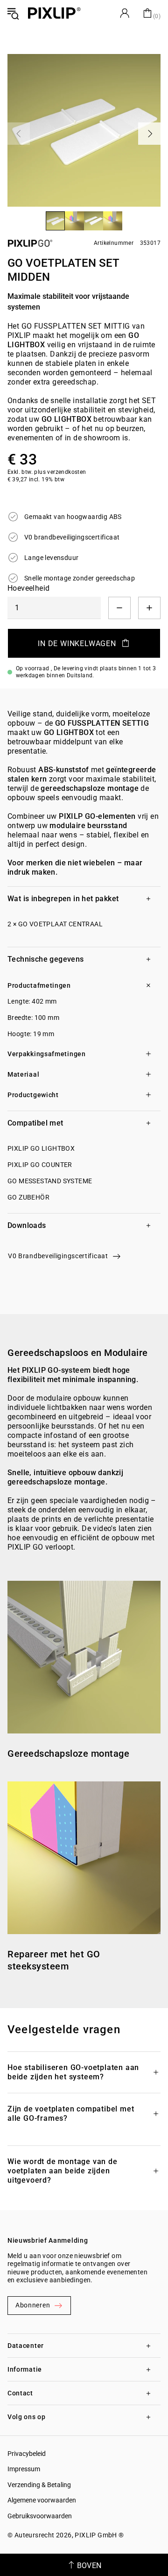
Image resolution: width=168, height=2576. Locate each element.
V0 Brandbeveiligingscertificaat (58, 1256)
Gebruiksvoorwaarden (40, 2516)
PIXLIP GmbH (96, 2535)
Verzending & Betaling (39, 2485)
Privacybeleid (27, 2454)
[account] (125, 13)
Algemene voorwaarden (42, 2500)
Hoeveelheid (28, 588)
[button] (54, 243)
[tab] (84, 898)
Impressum (24, 2469)
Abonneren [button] (33, 2305)
